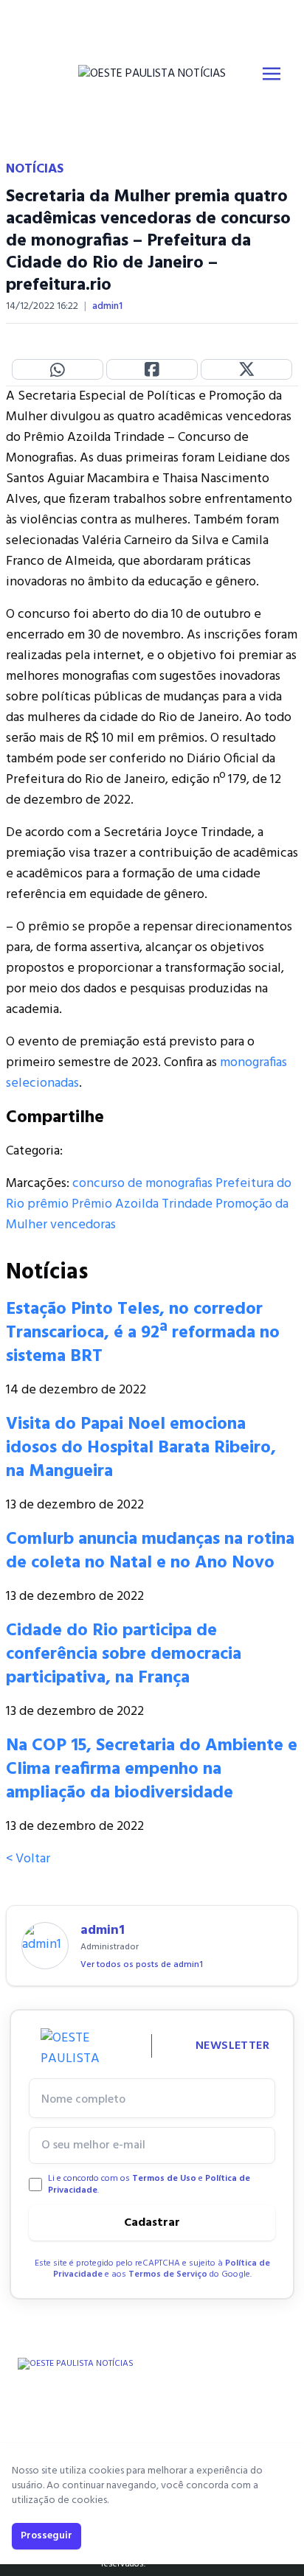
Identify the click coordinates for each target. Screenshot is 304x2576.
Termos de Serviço (168, 2274)
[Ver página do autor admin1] (45, 1946)
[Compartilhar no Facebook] (152, 369)
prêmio (48, 1204)
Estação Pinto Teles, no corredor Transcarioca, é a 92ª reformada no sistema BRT (143, 1333)
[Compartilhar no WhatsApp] (58, 369)
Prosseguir (46, 2536)
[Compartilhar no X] (246, 369)
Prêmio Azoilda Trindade (142, 1204)
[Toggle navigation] (272, 74)
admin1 (107, 307)
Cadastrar (152, 2223)
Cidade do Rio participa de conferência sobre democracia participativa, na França (124, 1654)
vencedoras (83, 1225)
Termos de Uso (164, 2179)
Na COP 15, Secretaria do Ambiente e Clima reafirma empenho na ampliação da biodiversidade (152, 1769)
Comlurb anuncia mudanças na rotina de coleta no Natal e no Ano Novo (150, 1551)
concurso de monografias (142, 1184)
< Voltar (28, 1859)
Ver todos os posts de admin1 (142, 1965)
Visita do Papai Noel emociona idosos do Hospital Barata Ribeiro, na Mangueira (141, 1448)
